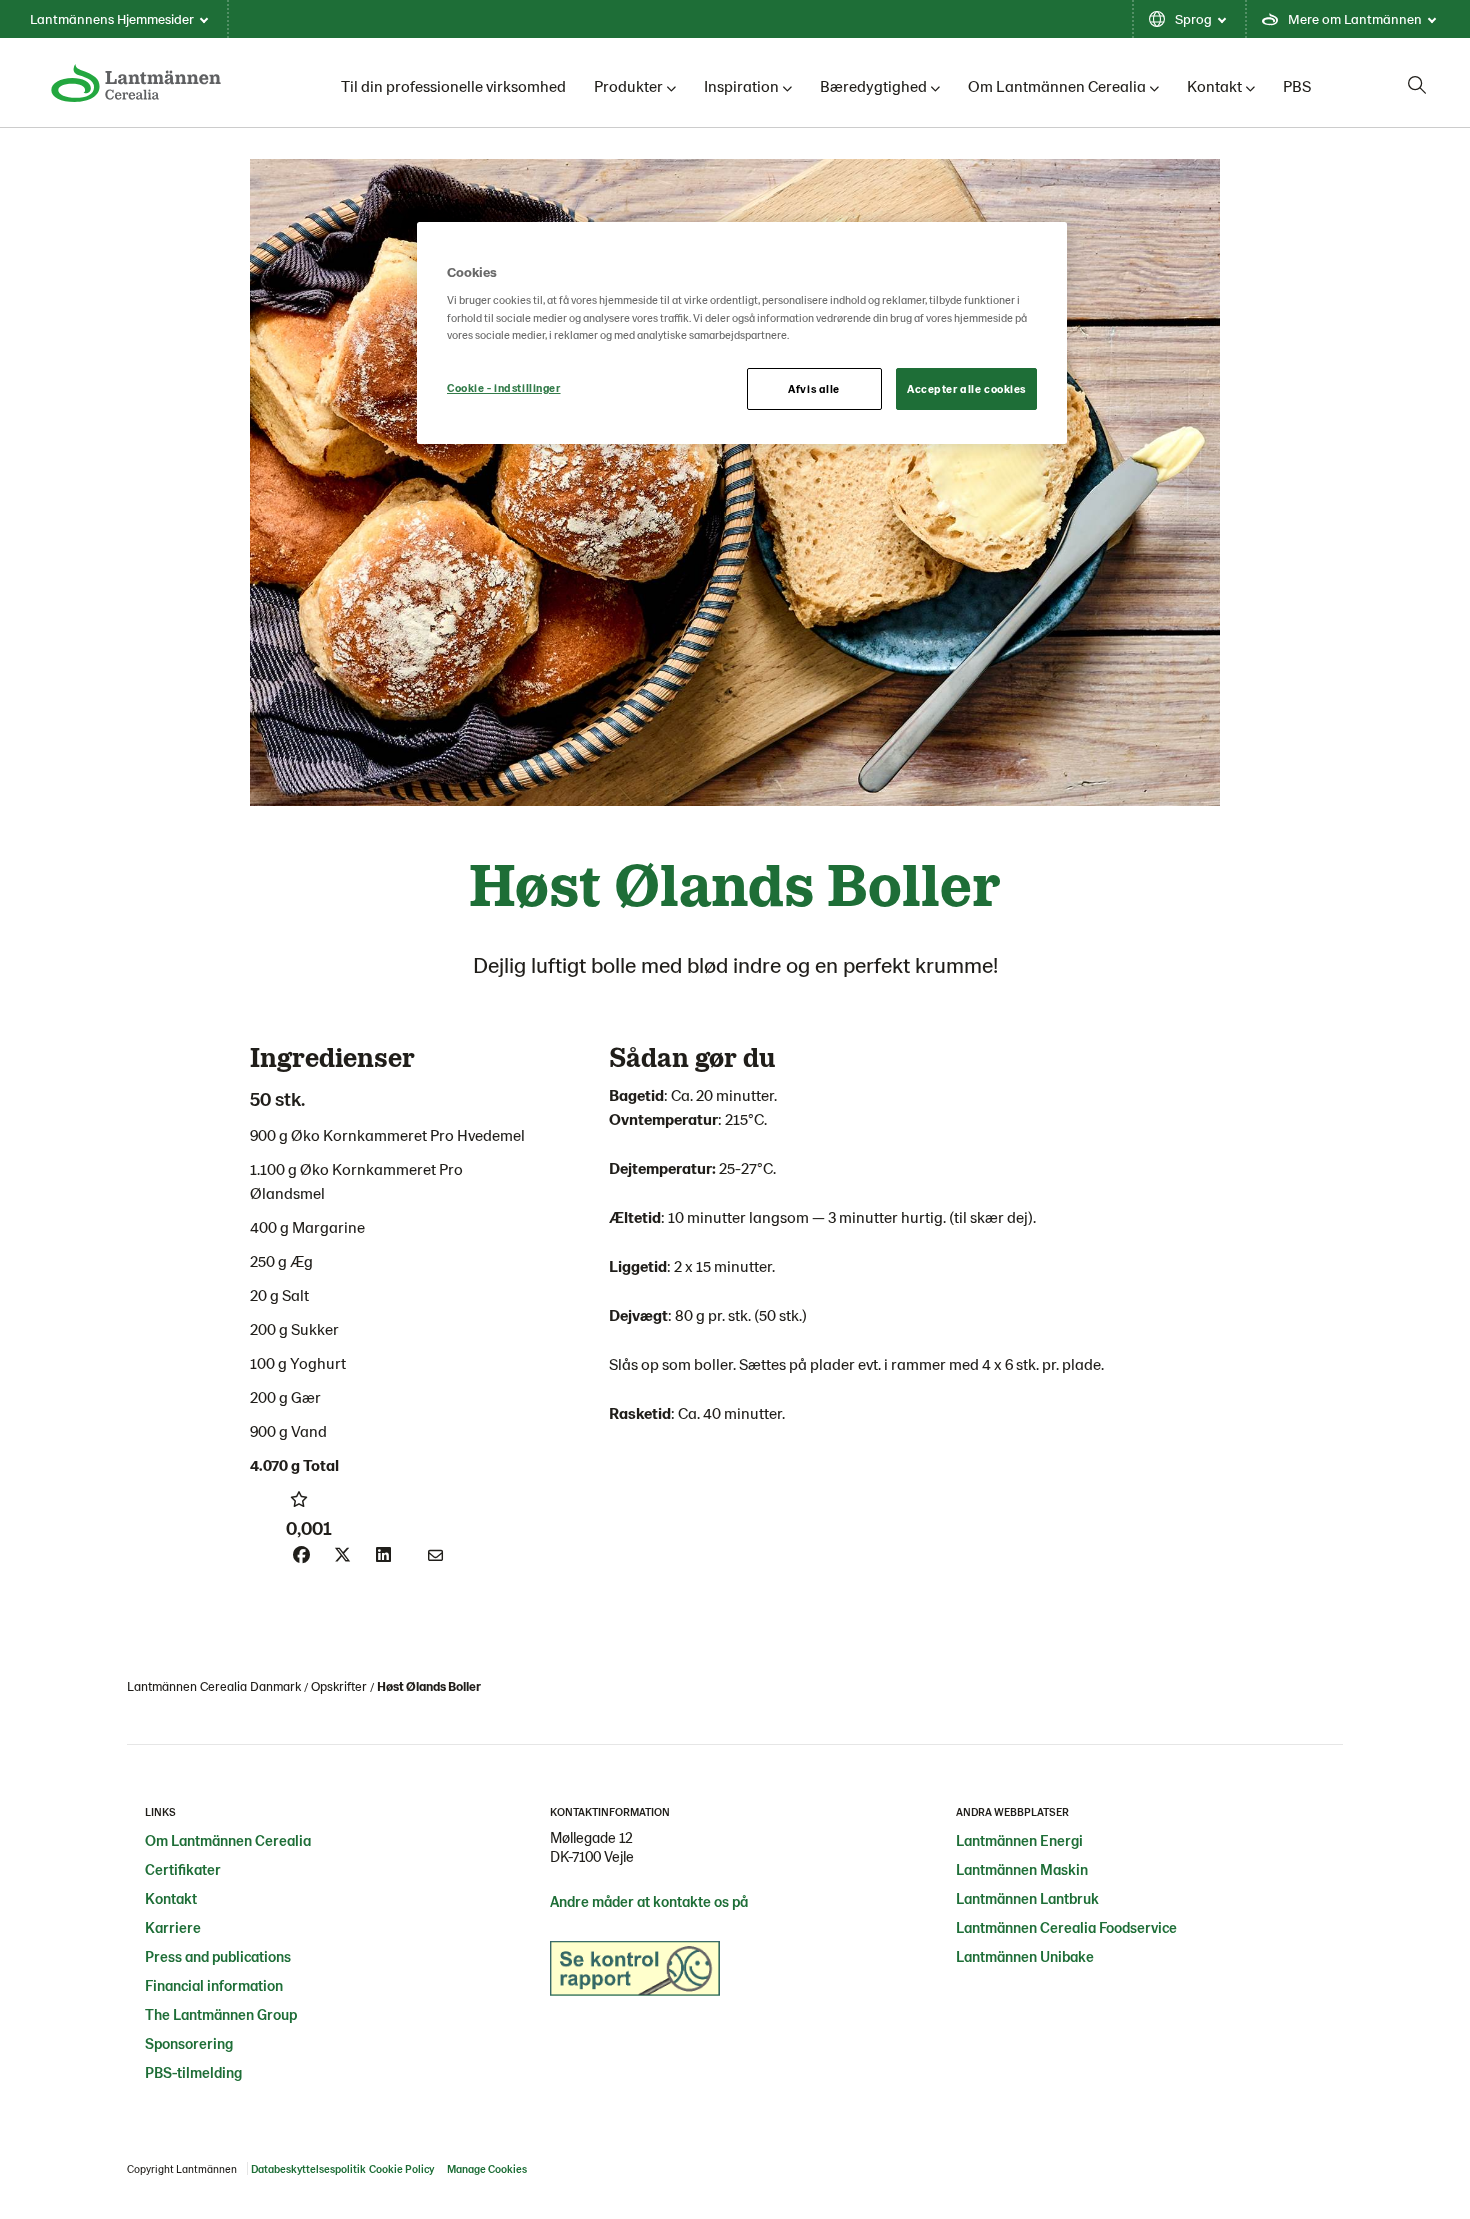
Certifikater (183, 1869)
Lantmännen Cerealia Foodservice (1066, 1927)
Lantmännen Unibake (1025, 1956)
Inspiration (741, 85)
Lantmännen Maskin (1022, 1869)
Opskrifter (339, 1686)
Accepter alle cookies (966, 388)
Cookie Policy (401, 2168)
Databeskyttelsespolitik (308, 2168)
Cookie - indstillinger (504, 387)
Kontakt (1214, 85)
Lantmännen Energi (1019, 1840)
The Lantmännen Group (221, 2014)
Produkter (628, 85)
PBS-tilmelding (193, 2072)
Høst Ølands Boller (429, 1686)
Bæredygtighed (873, 85)
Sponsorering (189, 2043)
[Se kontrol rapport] (635, 1973)
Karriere (173, 1927)
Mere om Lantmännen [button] (1355, 18)
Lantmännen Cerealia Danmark (214, 1686)
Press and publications (218, 1956)
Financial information (214, 1985)
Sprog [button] (1193, 18)
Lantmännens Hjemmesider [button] (112, 18)
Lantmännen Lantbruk (1027, 1898)
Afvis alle (814, 388)
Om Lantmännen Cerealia (1057, 85)
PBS (1297, 85)
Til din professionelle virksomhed (453, 85)
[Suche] (1417, 85)
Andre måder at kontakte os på (649, 1901)
